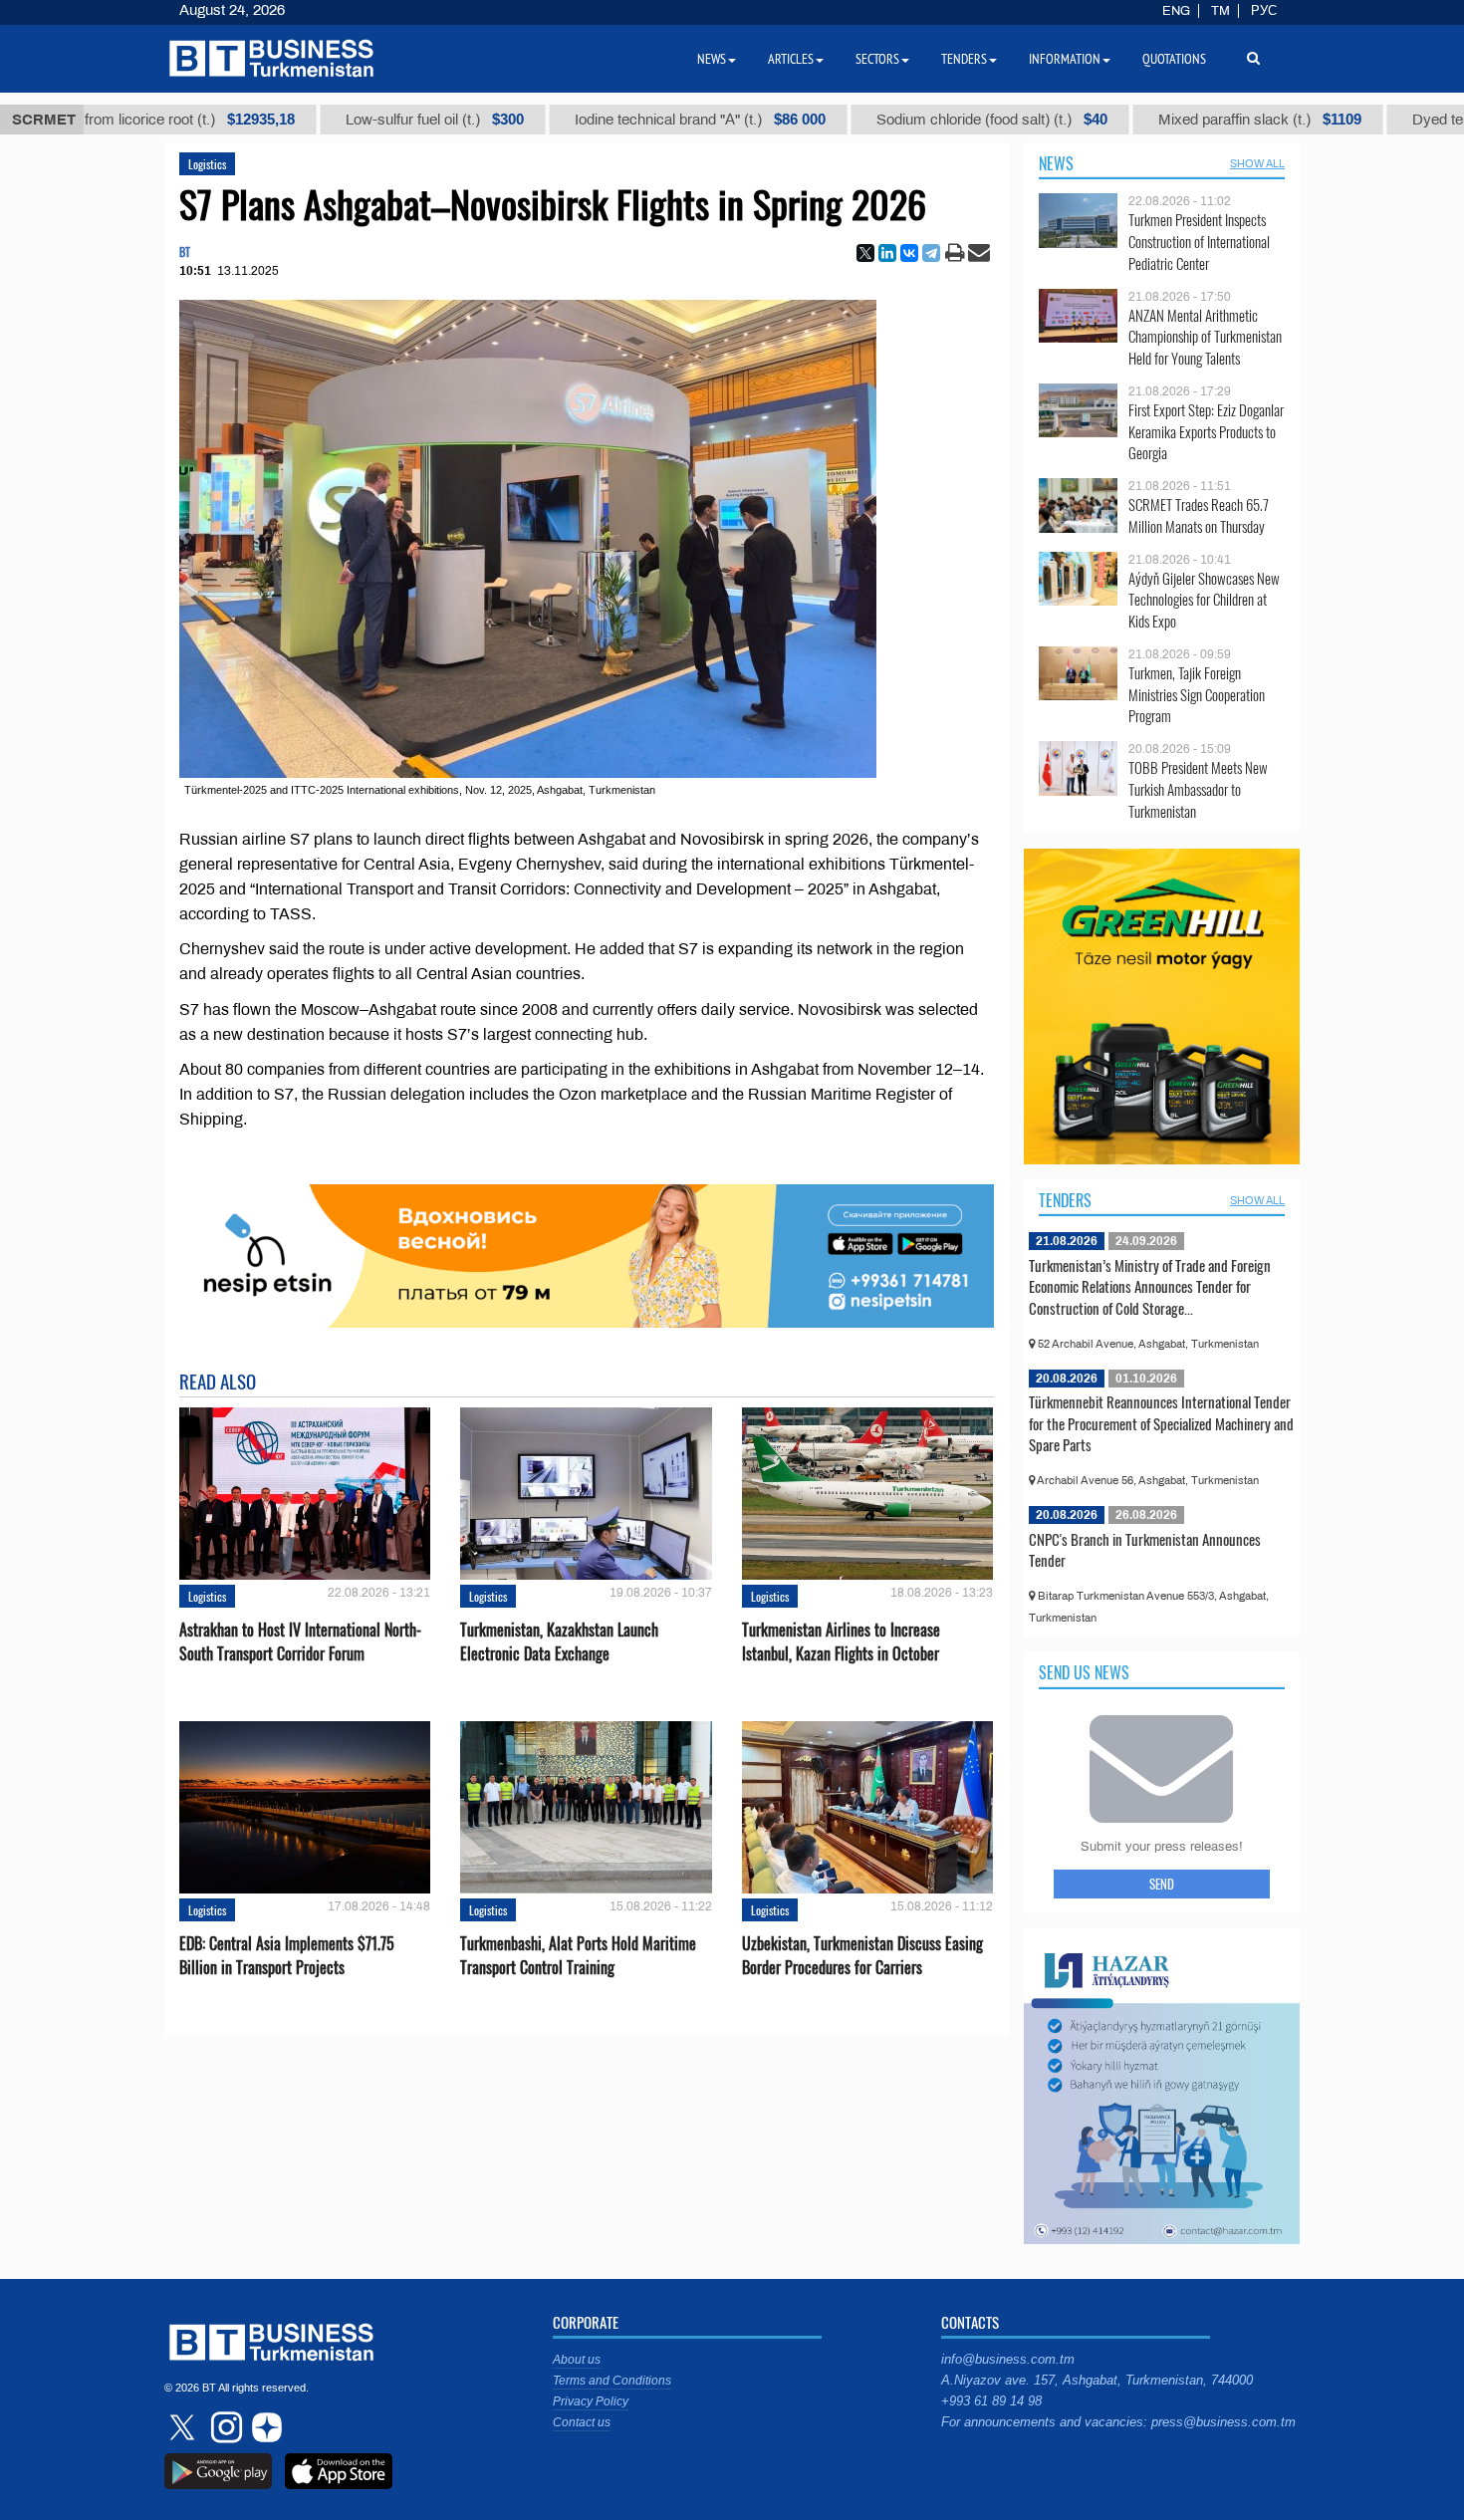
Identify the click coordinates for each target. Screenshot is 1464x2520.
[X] (865, 253)
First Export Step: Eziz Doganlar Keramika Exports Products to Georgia (1206, 432)
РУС (1264, 11)
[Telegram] (931, 253)
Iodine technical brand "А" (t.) (628, 120)
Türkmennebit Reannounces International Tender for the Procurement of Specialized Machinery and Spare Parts (1161, 1423)
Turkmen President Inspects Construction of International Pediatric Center (1199, 242)
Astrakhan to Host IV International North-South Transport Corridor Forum (300, 1641)
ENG (1176, 11)
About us (577, 2360)
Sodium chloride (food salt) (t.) (920, 120)
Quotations (1174, 59)
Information (1065, 59)
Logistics (207, 164)
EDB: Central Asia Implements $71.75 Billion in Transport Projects (287, 1955)
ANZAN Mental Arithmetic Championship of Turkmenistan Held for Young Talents (1205, 337)
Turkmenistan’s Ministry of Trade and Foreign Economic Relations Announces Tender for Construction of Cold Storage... (1150, 1286)
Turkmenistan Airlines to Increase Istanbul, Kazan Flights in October (841, 1641)
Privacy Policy (591, 2401)
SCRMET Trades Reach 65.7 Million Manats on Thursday (1199, 515)
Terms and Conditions (612, 2381)
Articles (791, 59)
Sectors (877, 59)
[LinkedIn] (887, 253)
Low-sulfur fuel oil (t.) (363, 120)
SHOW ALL (1257, 163)
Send (1162, 1884)
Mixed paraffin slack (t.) (1188, 120)
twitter (184, 2427)
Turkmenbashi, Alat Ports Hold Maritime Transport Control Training (578, 1955)
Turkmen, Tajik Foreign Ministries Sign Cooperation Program (1197, 695)
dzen (264, 2427)
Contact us (582, 2422)
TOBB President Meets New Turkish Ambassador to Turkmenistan (1198, 789)
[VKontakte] (909, 253)
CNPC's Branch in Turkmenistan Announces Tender (1145, 1550)
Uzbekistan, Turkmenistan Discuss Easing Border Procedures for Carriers (862, 1955)
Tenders (1065, 1200)
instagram (224, 2427)
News (1056, 163)
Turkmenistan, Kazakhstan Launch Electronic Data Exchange (559, 1641)
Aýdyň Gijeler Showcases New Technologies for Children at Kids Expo (1204, 600)
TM (1220, 11)
